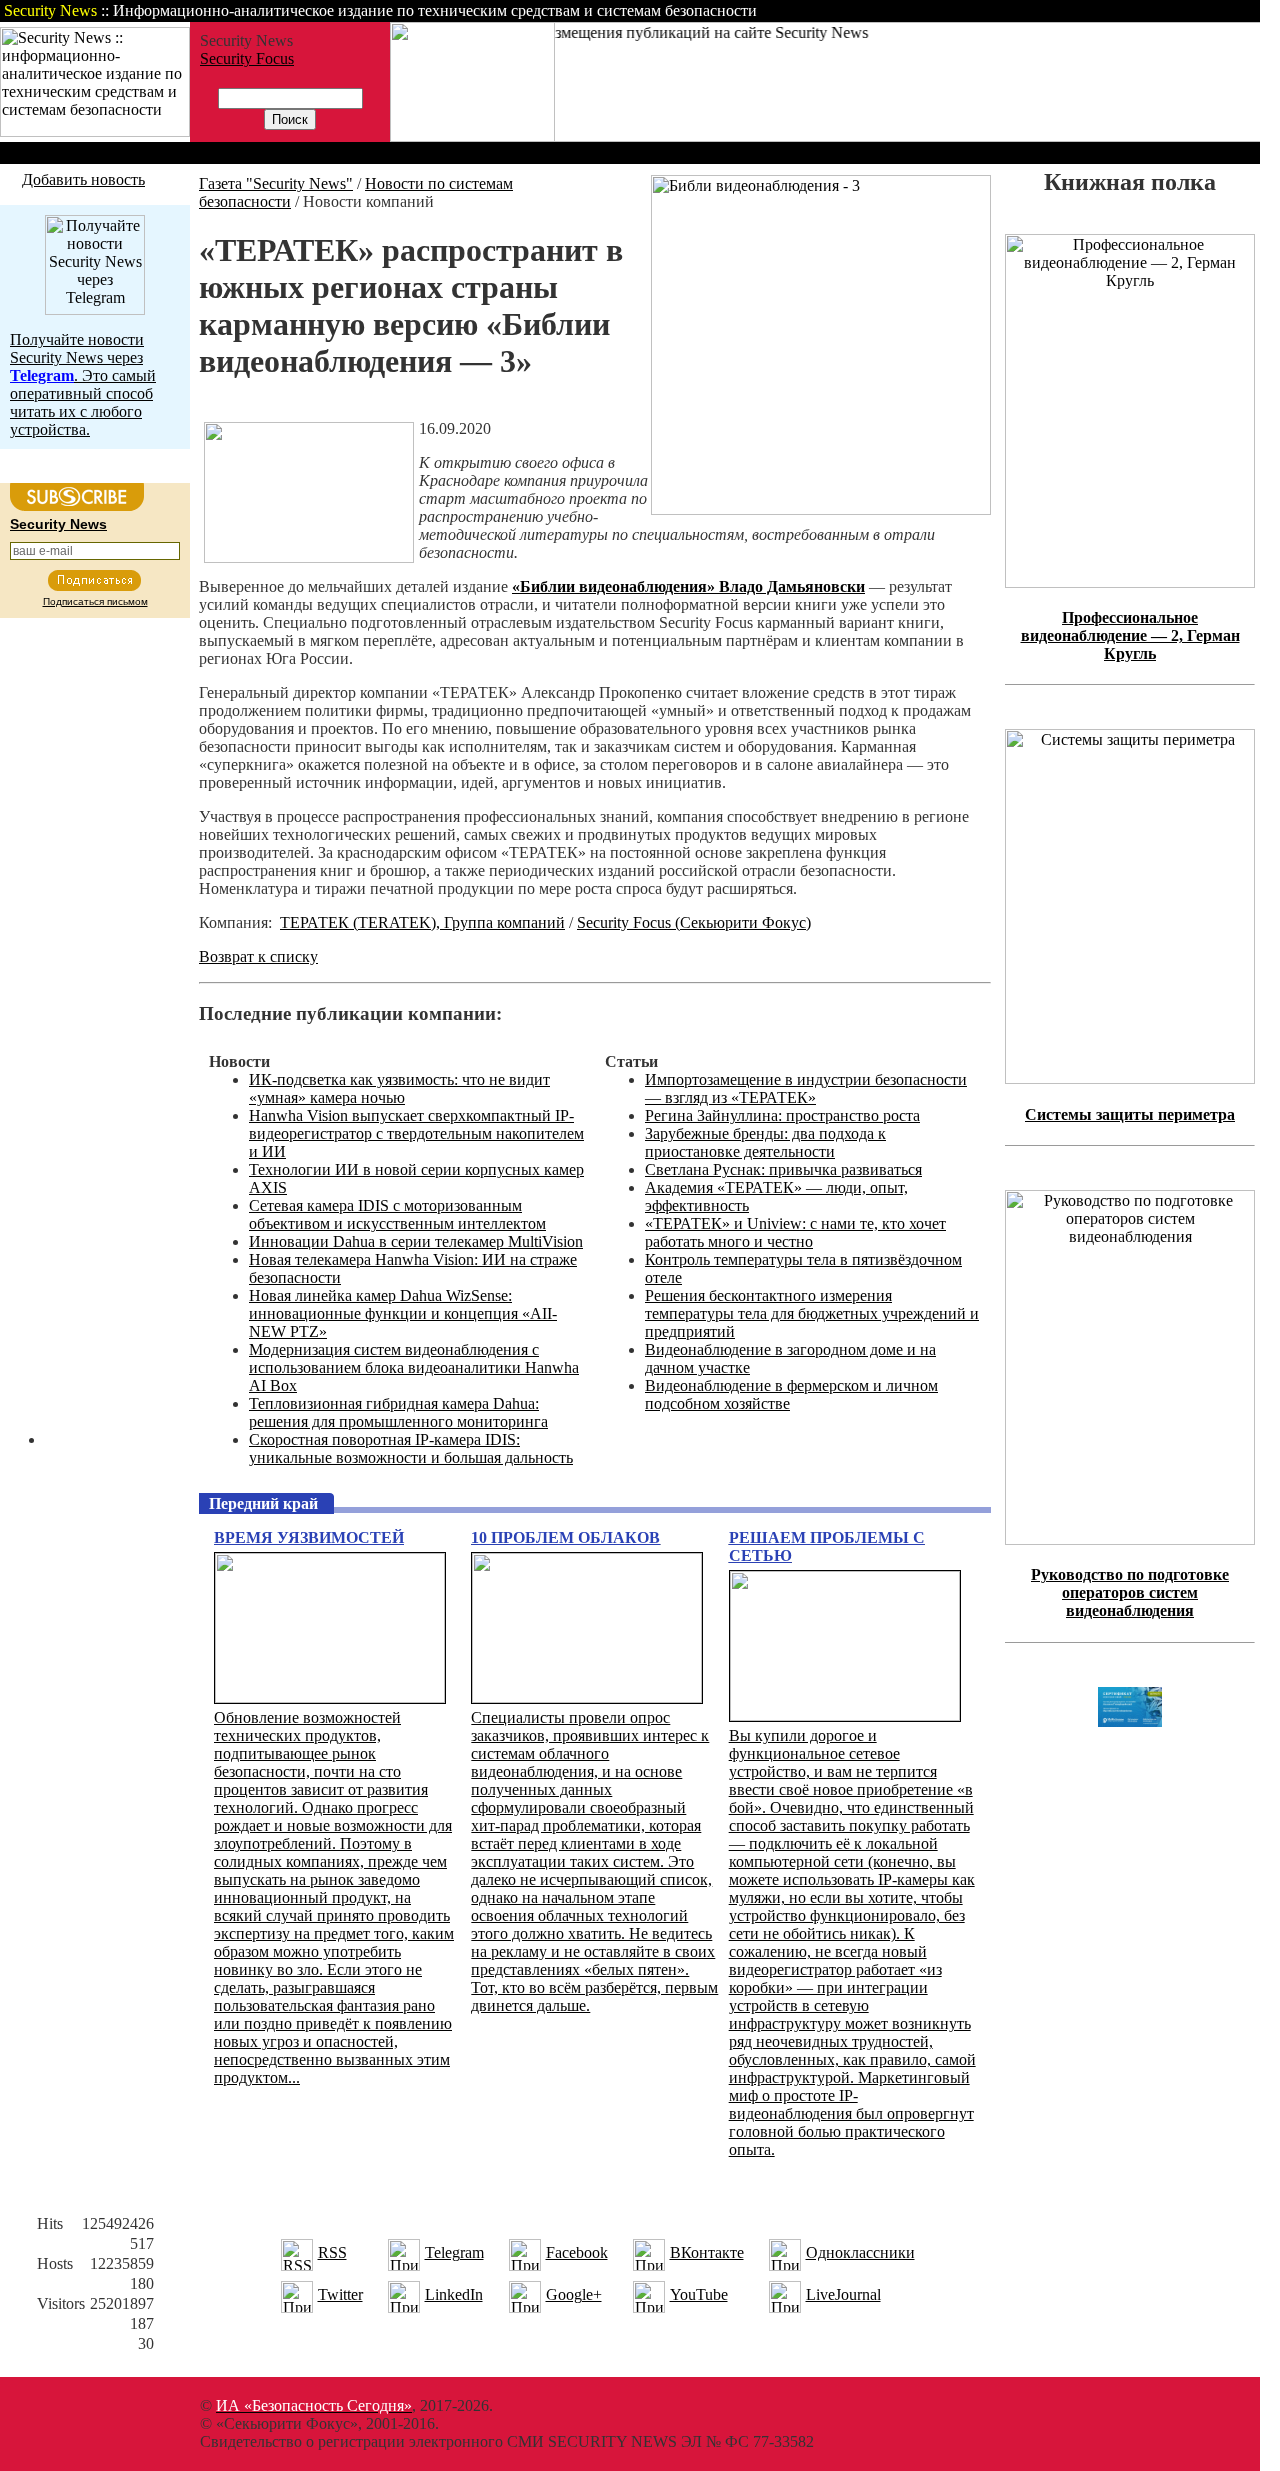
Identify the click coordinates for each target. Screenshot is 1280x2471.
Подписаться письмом (95, 601)
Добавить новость (83, 179)
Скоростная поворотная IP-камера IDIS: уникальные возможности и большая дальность (411, 1448)
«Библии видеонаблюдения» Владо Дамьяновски (688, 586)
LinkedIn (454, 2294)
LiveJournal (843, 2294)
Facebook (577, 2252)
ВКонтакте (707, 2252)
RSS (332, 2252)
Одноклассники (860, 2252)
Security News (58, 524)
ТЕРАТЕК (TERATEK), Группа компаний (422, 922)
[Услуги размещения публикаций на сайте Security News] (472, 136)
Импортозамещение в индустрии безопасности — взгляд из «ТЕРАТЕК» (806, 1088)
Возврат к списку (258, 956)
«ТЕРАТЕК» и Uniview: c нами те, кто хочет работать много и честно (795, 1232)
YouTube (699, 2294)
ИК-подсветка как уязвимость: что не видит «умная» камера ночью (399, 1088)
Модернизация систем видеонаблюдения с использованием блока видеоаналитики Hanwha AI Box (414, 1367)
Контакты (1092, 10)
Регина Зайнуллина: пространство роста (782, 1115)
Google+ (574, 2294)
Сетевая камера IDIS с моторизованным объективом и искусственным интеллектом (397, 1214)
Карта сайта (1197, 10)
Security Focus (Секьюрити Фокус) (694, 922)
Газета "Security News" (276, 183)
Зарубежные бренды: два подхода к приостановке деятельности (765, 1142)
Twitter (340, 2294)
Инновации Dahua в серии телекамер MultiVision (416, 1241)
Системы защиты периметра (1130, 1114)
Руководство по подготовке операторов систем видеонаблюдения (1130, 1592)
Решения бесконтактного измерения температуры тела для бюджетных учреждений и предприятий (812, 1313)
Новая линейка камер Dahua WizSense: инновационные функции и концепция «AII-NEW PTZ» (403, 1313)
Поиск (1004, 10)
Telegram (454, 2252)
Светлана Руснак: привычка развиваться (783, 1169)
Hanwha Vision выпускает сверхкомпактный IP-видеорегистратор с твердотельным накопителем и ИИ (416, 1133)
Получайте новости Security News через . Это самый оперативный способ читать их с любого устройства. (83, 384)
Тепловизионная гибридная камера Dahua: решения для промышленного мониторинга (398, 1412)
